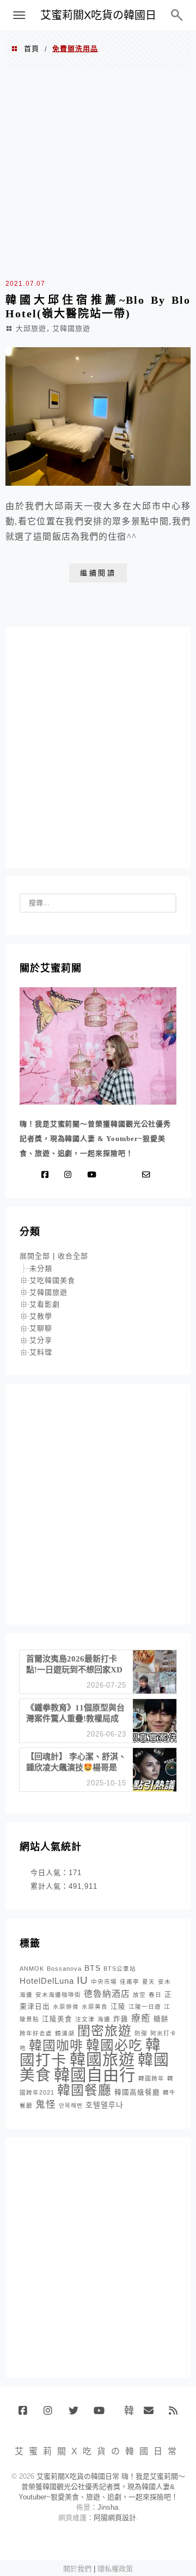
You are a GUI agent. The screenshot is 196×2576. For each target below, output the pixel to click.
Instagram (52, 2415)
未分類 (41, 1268)
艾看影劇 (45, 1304)
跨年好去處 (36, 2033)
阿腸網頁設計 (115, 2518)
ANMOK (32, 1969)
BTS (93, 1968)
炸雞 (121, 2019)
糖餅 (161, 2019)
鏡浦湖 (65, 2033)
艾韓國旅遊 (72, 328)
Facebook (27, 2415)
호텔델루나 (105, 2105)
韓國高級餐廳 (137, 2092)
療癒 (141, 2018)
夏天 (149, 1982)
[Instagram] (70, 1175)
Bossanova (64, 1969)
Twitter (77, 2415)
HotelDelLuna (47, 1981)
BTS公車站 (120, 1969)
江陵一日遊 (145, 2007)
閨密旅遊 (105, 2031)
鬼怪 (46, 2104)
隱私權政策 (115, 2569)
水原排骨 (66, 2007)
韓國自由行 (95, 2075)
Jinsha (108, 2507)
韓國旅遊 (102, 2060)
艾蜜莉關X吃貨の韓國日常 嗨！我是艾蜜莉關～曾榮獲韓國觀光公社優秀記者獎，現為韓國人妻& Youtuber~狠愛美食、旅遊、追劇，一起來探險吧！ (102, 2487)
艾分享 (41, 1340)
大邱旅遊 (31, 328)
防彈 (141, 2033)
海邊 (104, 2019)
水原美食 (95, 2007)
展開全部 (35, 1256)
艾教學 (41, 1316)
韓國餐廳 (84, 2090)
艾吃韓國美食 (52, 1280)
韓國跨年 (151, 2078)
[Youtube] (94, 1175)
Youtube (102, 2415)
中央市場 (104, 1982)
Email (152, 2415)
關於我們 (77, 2569)
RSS (177, 2415)
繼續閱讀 (98, 573)
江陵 (118, 2007)
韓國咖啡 (56, 2045)
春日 (155, 1995)
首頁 (32, 49)
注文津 (85, 2019)
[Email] (149, 1175)
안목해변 (71, 2105)
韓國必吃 (114, 2045)
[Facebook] (47, 1175)
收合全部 (73, 1256)
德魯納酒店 (107, 1994)
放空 (139, 1995)
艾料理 (41, 1352)
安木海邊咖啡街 (58, 1995)
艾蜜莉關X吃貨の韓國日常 (98, 20)
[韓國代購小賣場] (114, 1175)
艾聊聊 (41, 1328)
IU (82, 1980)
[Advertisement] (98, 172)
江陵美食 (57, 2019)
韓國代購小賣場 (126, 2410)
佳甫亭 (130, 1982)
